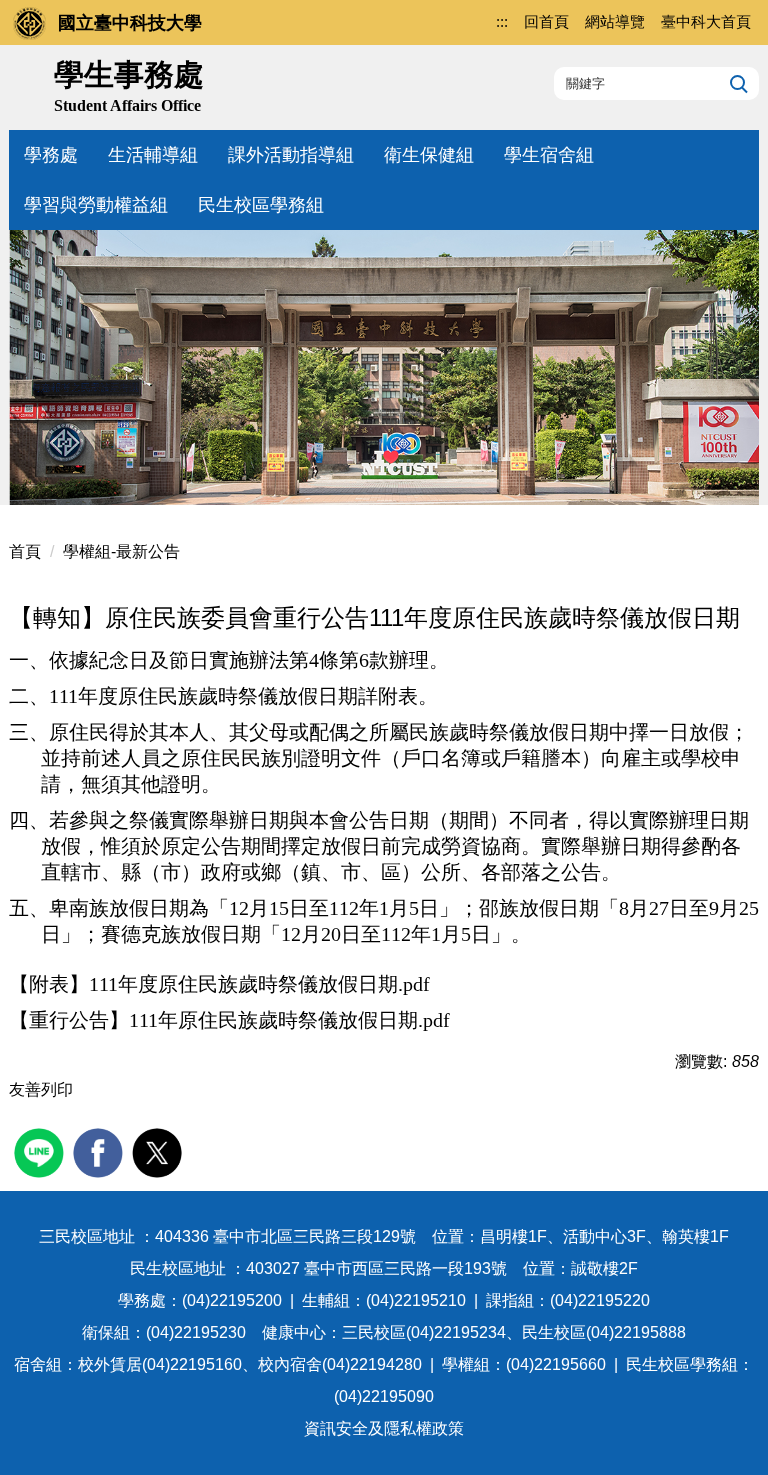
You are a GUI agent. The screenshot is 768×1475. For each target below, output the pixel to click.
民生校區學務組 (261, 205)
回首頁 (546, 21)
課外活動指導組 (291, 155)
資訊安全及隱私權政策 (384, 1428)
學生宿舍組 (549, 155)
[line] (41, 1150)
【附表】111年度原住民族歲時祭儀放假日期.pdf (219, 984)
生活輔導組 (153, 155)
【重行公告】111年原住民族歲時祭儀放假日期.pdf (229, 1020)
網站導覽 (615, 21)
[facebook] (100, 1150)
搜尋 (736, 83)
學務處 (51, 155)
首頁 (25, 551)
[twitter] (159, 1150)
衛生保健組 (429, 155)
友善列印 (41, 1089)
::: (502, 21)
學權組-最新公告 (121, 551)
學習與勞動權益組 (96, 205)
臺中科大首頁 (706, 21)
